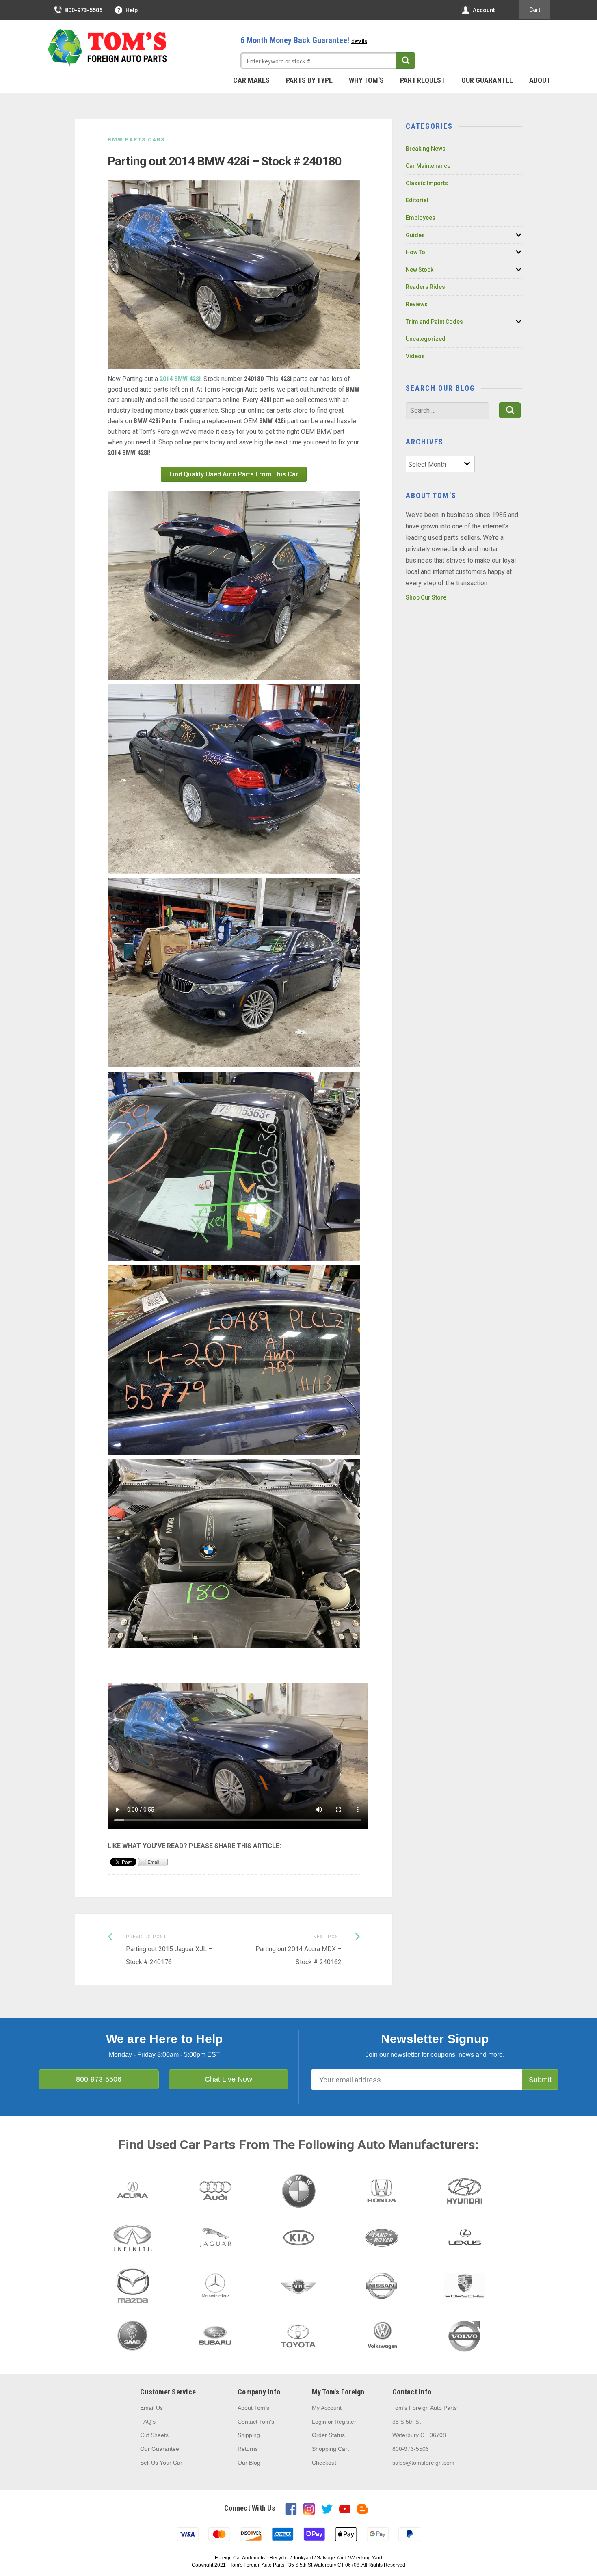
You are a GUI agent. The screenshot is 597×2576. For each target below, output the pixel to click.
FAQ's (148, 2422)
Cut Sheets (154, 2435)
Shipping (249, 2435)
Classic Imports (427, 183)
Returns (248, 2449)
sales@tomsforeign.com (423, 2463)
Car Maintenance (428, 166)
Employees (421, 218)
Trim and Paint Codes (434, 322)
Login (319, 2422)
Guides (415, 235)
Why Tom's (366, 80)
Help (132, 10)
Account (484, 10)
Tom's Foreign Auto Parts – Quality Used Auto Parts (108, 48)
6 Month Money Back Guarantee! (304, 40)
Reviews (417, 304)
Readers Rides (425, 287)
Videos (415, 356)
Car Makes (251, 80)
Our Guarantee (487, 80)
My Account (327, 2408)
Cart (535, 10)
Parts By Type (309, 80)
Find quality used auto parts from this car (234, 474)
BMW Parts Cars (136, 140)
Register (345, 2422)
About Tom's (253, 2408)
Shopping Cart (330, 2449)
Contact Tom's (256, 2422)
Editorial (417, 200)
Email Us (151, 2408)
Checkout (324, 2463)
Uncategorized (426, 339)
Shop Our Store (426, 597)
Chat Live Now (228, 2079)
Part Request (423, 80)
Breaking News (426, 149)
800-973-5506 (84, 10)
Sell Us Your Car (161, 2463)
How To (415, 252)
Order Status (328, 2435)
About (540, 80)
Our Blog (249, 2463)
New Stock (420, 270)
